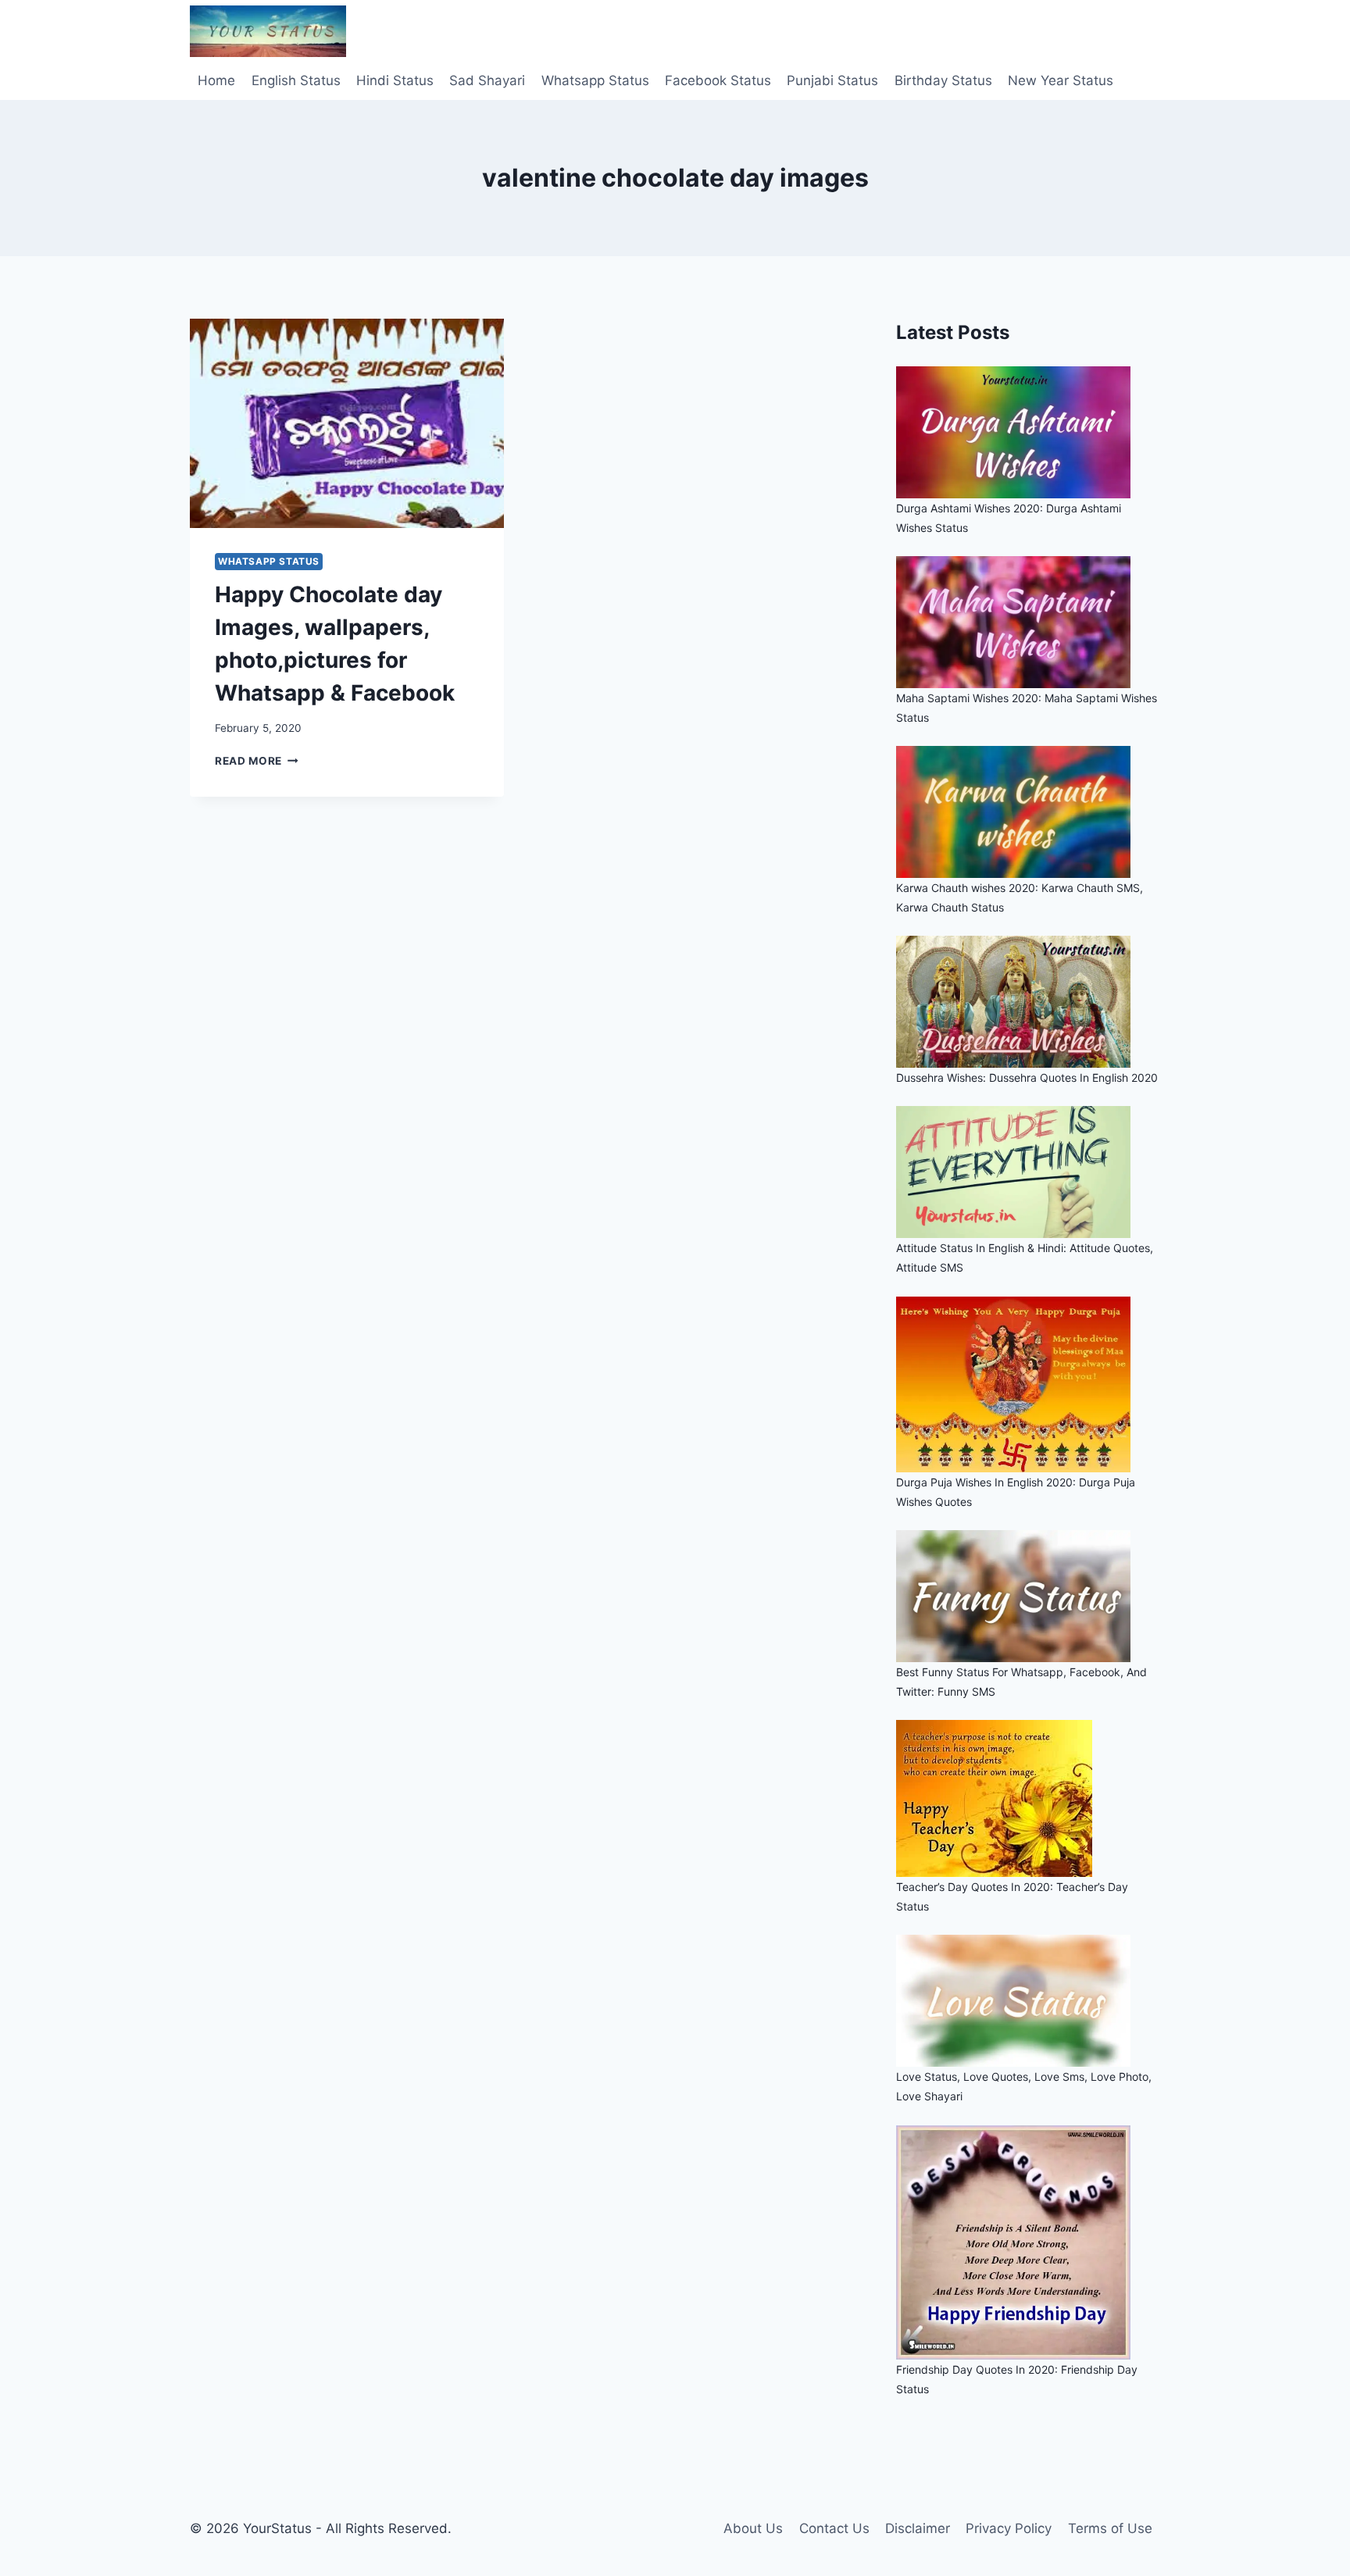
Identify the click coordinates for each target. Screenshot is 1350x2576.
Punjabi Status (832, 80)
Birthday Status (943, 80)
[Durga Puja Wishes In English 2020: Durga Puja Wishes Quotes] (1028, 1384)
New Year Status (1061, 80)
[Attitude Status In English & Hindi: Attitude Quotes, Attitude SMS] (1028, 1172)
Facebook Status (718, 80)
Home (216, 80)
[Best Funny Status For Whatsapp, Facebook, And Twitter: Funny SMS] (1028, 1596)
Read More (257, 761)
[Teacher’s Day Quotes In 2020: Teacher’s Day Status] (1028, 1798)
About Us (753, 2528)
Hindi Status (395, 80)
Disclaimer (918, 2528)
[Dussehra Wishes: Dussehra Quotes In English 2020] (1028, 1002)
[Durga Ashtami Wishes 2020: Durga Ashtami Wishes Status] (1028, 432)
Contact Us (834, 2528)
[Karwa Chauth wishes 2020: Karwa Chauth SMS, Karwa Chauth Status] (1028, 812)
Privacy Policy (1009, 2528)
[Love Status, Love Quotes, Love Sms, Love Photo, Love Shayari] (1028, 2001)
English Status (296, 80)
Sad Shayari (487, 80)
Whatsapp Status (595, 80)
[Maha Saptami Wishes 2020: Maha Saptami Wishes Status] (1028, 622)
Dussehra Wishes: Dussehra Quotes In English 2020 (1027, 1077)
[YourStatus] (268, 31)
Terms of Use (1110, 2528)
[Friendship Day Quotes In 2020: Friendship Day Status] (1028, 2242)
